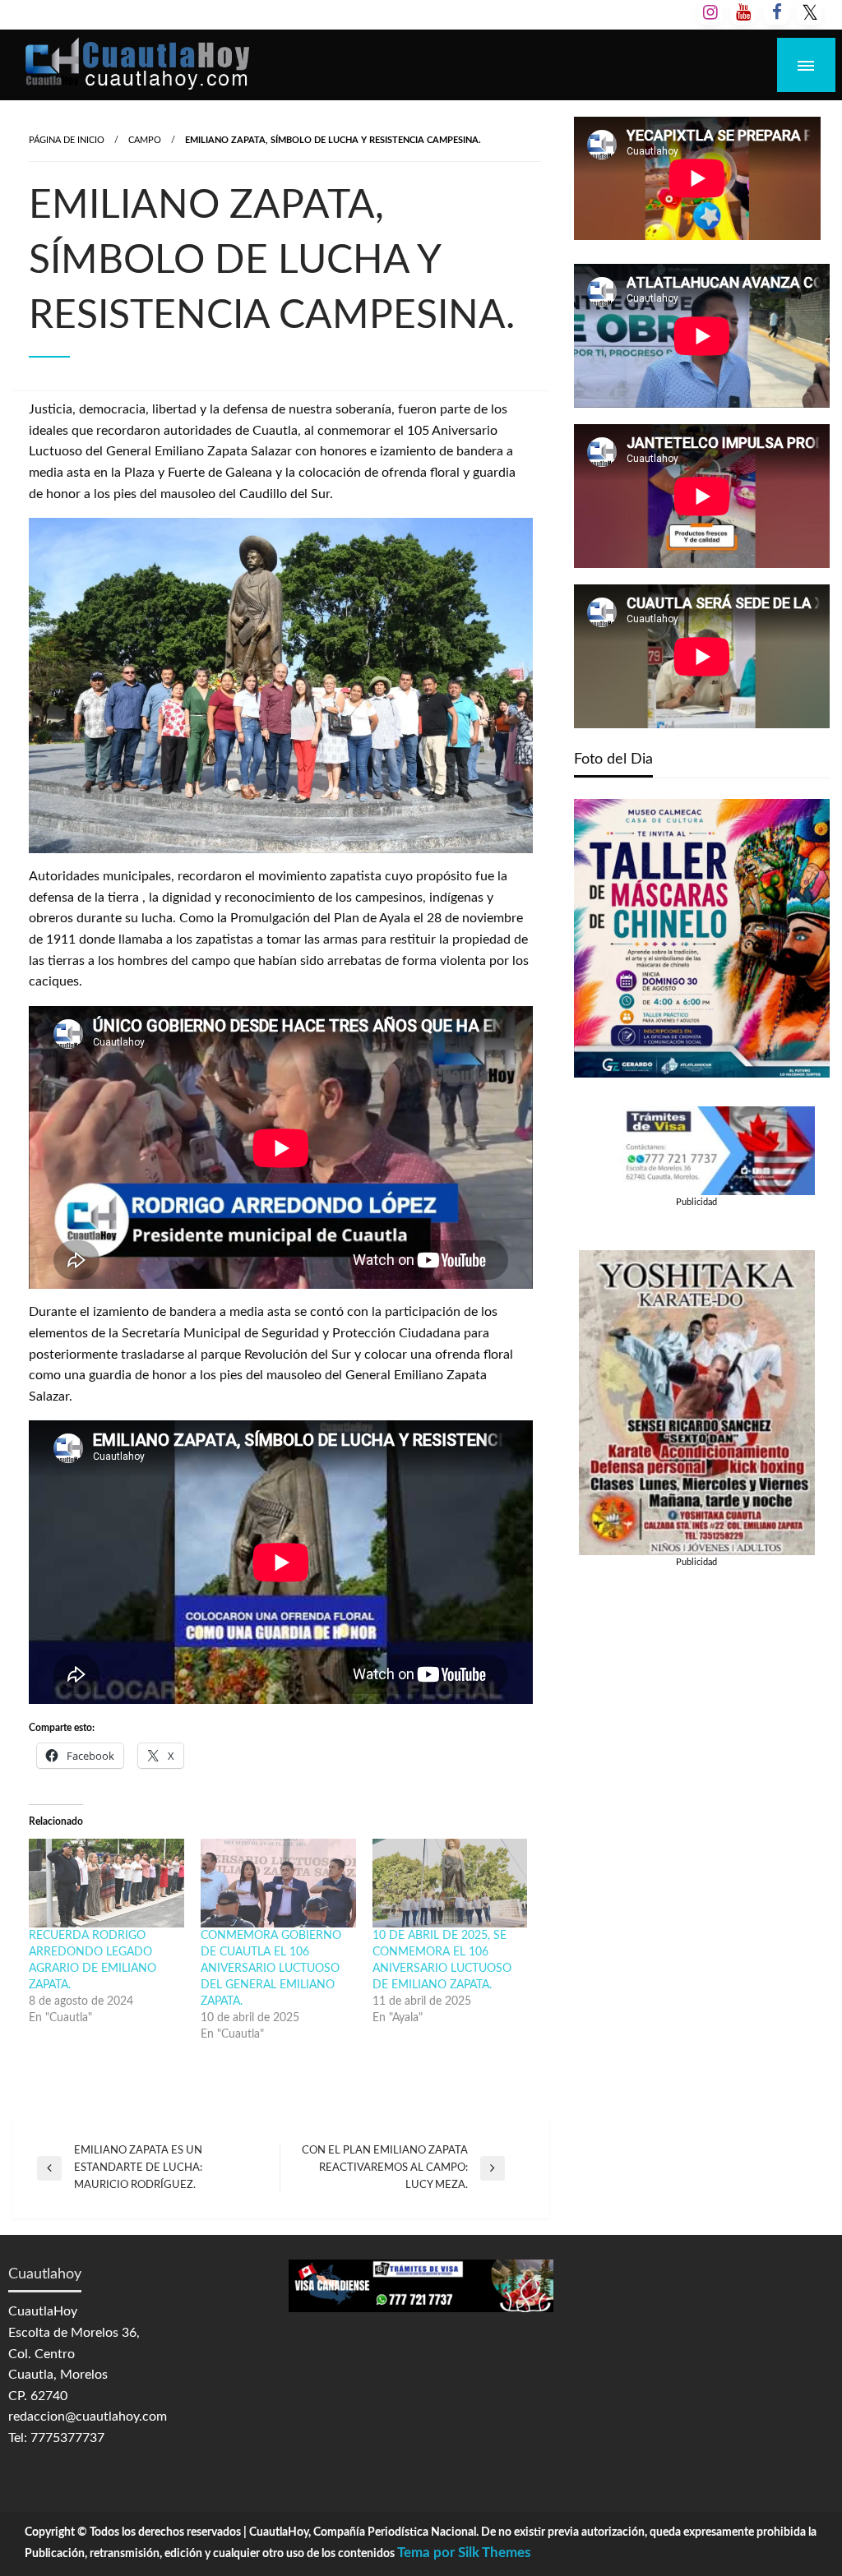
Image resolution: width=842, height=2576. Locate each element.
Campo (145, 140)
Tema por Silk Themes (464, 2553)
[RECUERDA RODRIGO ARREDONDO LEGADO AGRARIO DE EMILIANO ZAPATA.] (106, 1883)
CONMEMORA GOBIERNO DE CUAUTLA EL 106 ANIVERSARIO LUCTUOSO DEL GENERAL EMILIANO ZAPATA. (271, 1969)
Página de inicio (67, 140)
